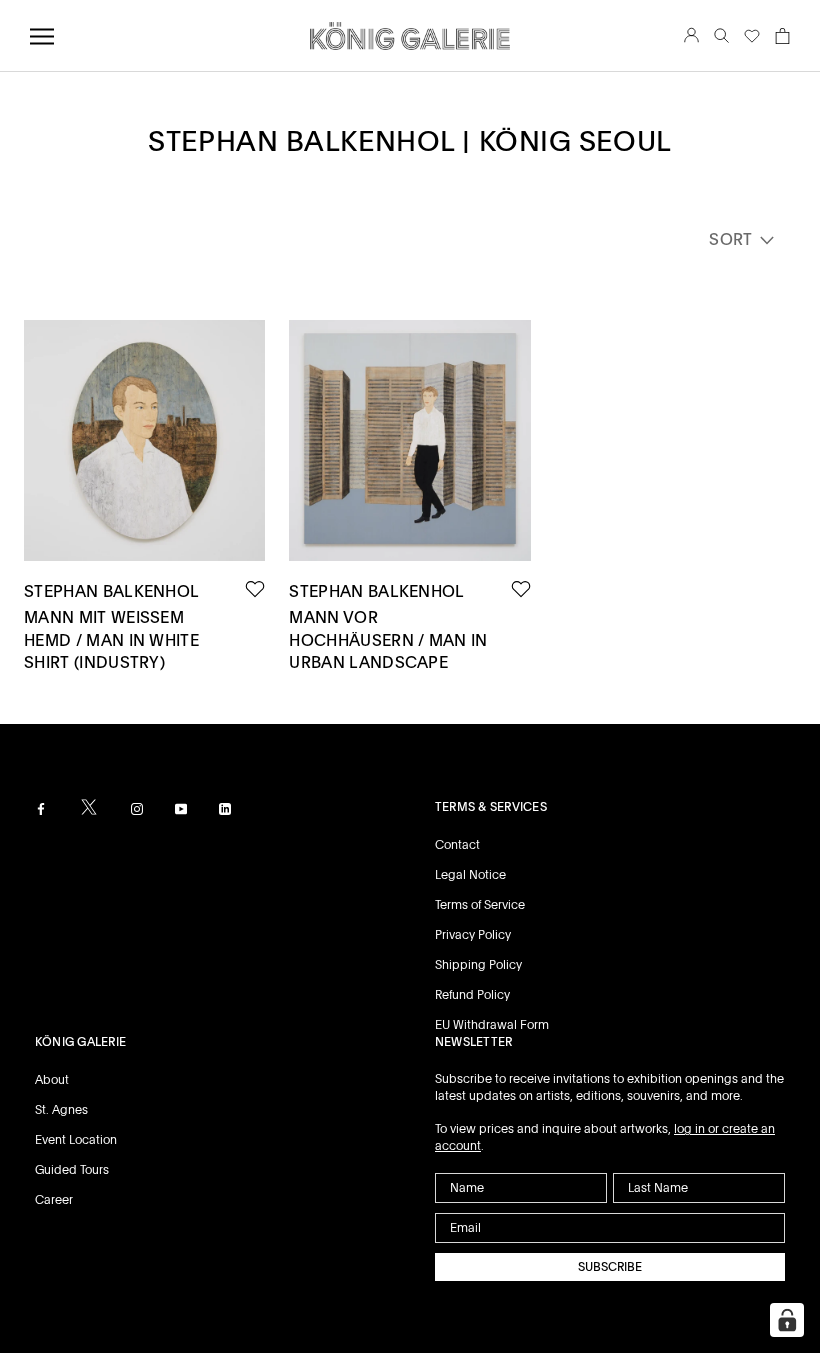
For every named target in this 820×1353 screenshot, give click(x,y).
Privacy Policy (473, 935)
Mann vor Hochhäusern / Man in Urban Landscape (388, 640)
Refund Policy (472, 995)
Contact (457, 845)
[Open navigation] (42, 36)
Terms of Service (480, 905)
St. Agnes (61, 1110)
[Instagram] (137, 808)
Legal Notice (470, 875)
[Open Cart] (782, 36)
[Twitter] (89, 807)
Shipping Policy (478, 965)
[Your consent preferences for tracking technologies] (787, 1320)
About (52, 1080)
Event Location (76, 1140)
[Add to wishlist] (255, 589)
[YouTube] (181, 808)
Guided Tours (72, 1170)
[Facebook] (41, 808)
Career (54, 1200)
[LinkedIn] (225, 808)
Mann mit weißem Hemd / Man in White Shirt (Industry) (111, 640)
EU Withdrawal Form (492, 1025)
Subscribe (610, 1267)
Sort (733, 239)
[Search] (721, 36)
